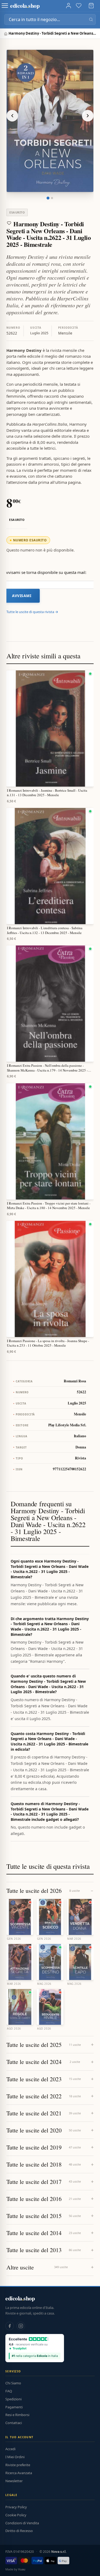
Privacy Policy (16, 2507)
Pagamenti (14, 2407)
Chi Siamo (13, 2383)
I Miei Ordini (15, 2457)
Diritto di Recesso (19, 2531)
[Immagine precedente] (12, 116)
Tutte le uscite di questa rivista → (32, 612)
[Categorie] (5, 6)
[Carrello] (91, 6)
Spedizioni (13, 2399)
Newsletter (14, 2481)
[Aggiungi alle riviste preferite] (9, 223)
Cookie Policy (16, 2515)
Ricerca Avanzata (19, 2473)
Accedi (10, 2449)
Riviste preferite (18, 2465)
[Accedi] (69, 6)
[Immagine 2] (52, 198)
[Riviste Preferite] (79, 6)
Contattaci (14, 2423)
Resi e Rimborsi (17, 2415)
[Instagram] (21, 2326)
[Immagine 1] (48, 198)
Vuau (22, 2569)
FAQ (9, 2391)
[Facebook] (10, 2326)
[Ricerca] (91, 19)
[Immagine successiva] (88, 116)
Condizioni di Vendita (22, 2523)
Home (6, 34)
